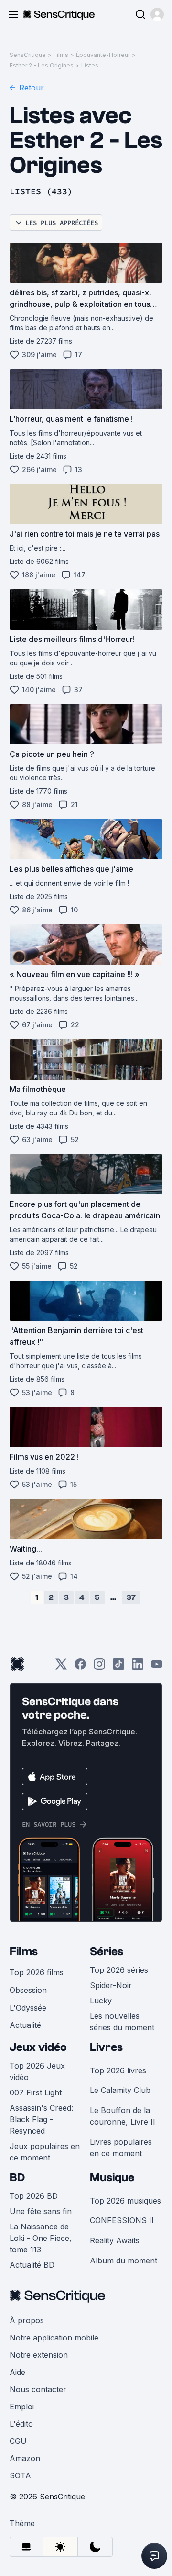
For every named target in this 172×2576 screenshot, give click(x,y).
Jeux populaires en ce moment (45, 2152)
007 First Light (36, 2092)
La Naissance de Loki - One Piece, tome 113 (41, 2238)
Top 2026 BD (34, 2196)
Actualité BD (32, 2265)
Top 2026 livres (118, 2070)
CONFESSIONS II (122, 2220)
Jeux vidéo (38, 2047)
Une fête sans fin (41, 2211)
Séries (107, 1952)
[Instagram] (99, 1667)
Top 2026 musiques (125, 2201)
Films (61, 55)
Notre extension (39, 2355)
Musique (112, 2177)
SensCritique (28, 55)
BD (17, 2177)
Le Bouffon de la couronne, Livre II (123, 2116)
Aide (17, 2372)
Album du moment (124, 2261)
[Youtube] (157, 1667)
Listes (90, 65)
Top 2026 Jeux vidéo (37, 2071)
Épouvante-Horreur (103, 55)
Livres (106, 2047)
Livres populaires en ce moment (121, 2148)
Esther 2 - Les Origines (42, 65)
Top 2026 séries (119, 1970)
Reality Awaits (115, 2240)
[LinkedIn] (138, 1667)
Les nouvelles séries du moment (122, 2022)
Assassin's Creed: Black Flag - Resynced (41, 2119)
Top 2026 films (37, 1972)
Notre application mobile (54, 2338)
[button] (157, 14)
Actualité (25, 2025)
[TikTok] (118, 1667)
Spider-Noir (111, 1985)
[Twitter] (61, 1667)
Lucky (101, 2001)
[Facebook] (80, 1667)
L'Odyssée (28, 2008)
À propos (27, 2320)
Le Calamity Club (120, 2090)
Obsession (28, 1990)
